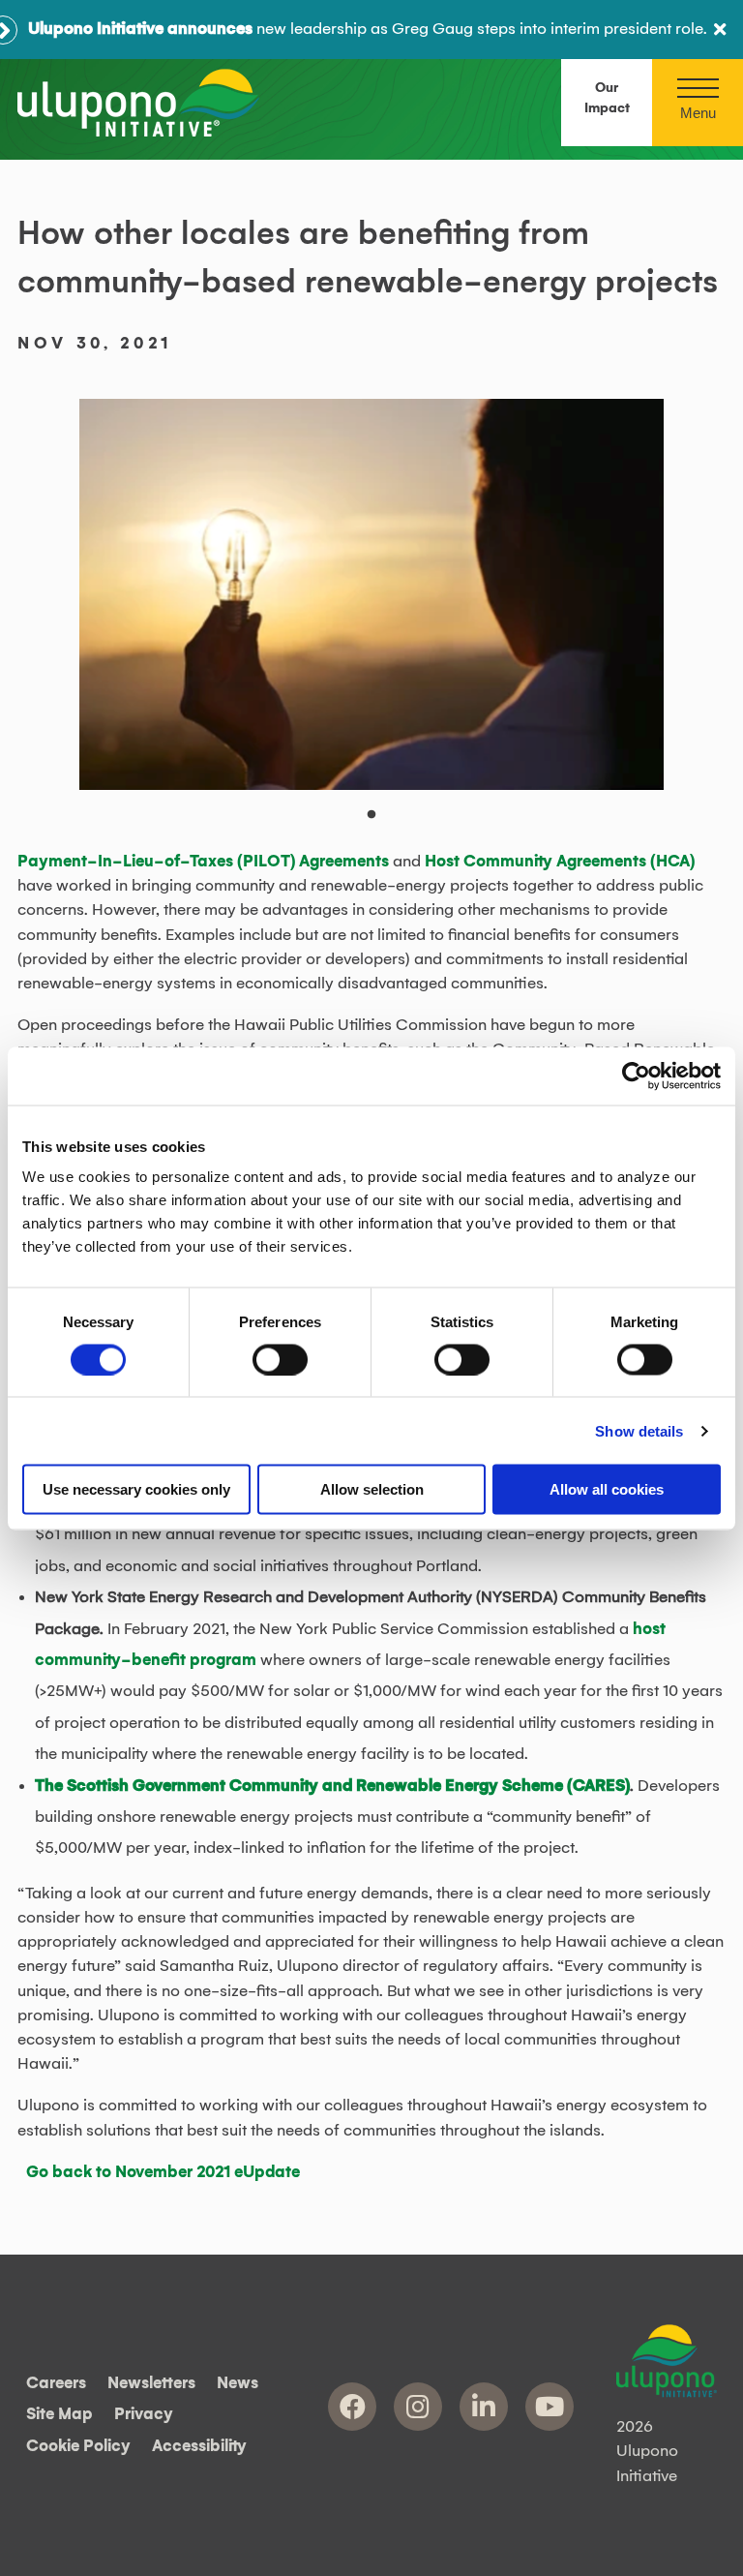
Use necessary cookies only (136, 1489)
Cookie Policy (78, 2446)
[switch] (280, 1359)
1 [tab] (381, 825)
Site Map (59, 2415)
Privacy (144, 2415)
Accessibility (199, 2446)
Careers (56, 2383)
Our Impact (607, 98)
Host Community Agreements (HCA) (560, 862)
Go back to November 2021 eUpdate (163, 2172)
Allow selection (372, 1489)
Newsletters (151, 2383)
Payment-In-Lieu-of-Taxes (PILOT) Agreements (205, 862)
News (238, 2383)
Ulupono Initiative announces (140, 29)
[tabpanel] (372, 594)
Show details (639, 1430)
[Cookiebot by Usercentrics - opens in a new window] (636, 1076)
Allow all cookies (607, 1489)
